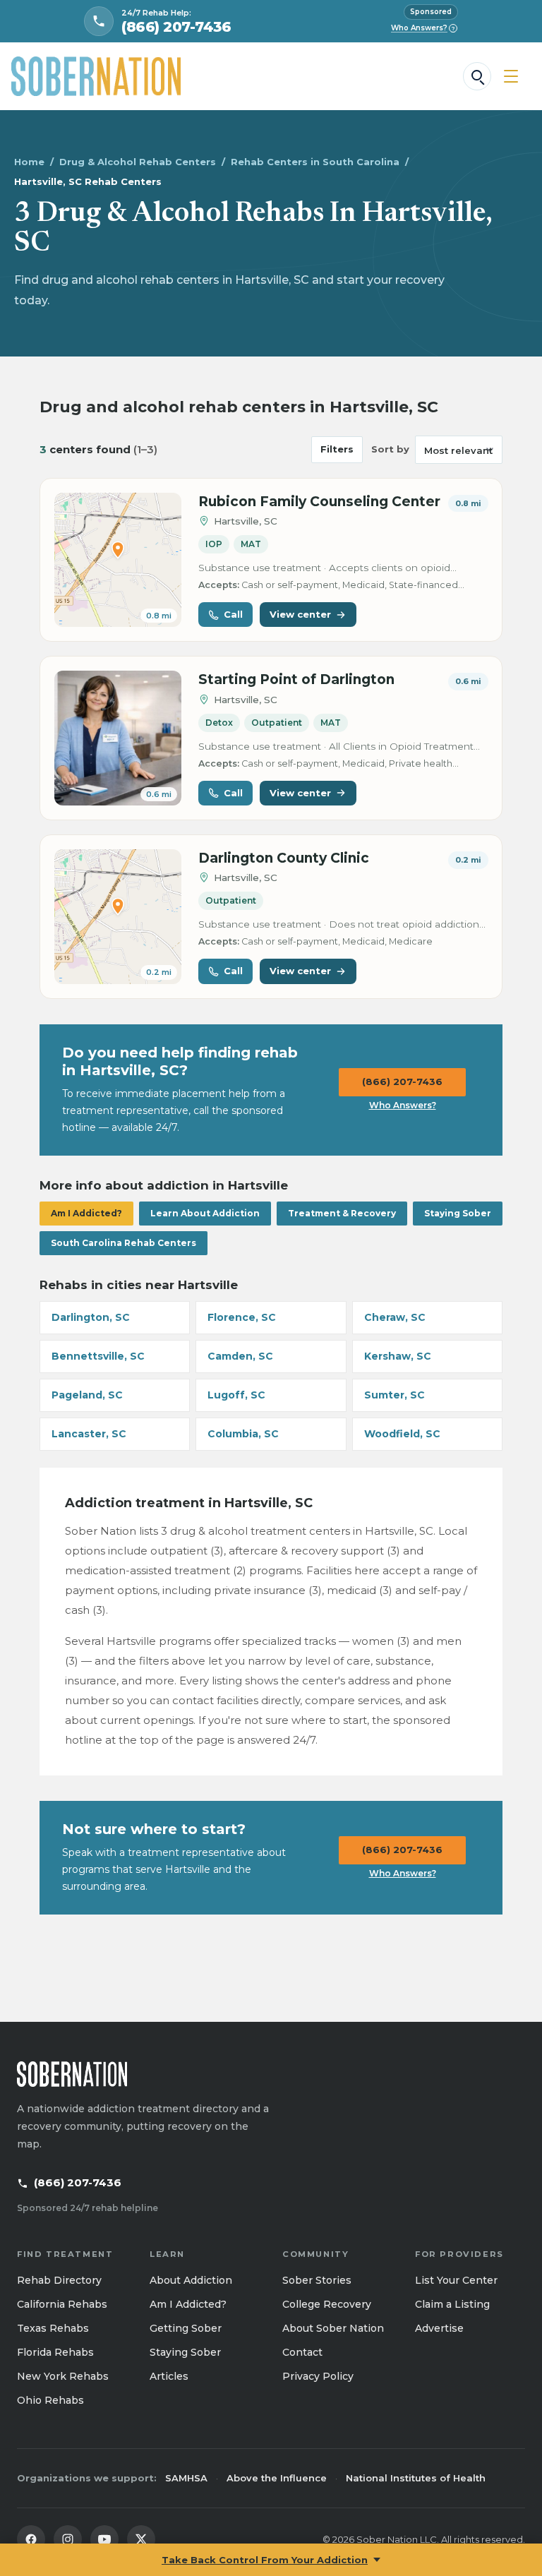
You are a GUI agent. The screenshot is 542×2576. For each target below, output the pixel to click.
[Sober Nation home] (96, 76)
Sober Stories (317, 2280)
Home (29, 162)
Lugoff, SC (236, 1395)
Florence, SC (242, 1317)
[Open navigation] (511, 76)
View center (300, 614)
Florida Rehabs (55, 2352)
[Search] (477, 76)
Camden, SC (240, 1356)
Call (233, 614)
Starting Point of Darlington (296, 679)
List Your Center (456, 2280)
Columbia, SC (243, 1434)
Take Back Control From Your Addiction (265, 2560)
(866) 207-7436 (402, 1082)
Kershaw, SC (398, 1356)
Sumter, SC (395, 1395)
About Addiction (191, 2280)
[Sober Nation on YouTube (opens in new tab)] (104, 2539)
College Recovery (327, 2304)
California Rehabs (62, 2304)
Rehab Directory (59, 2280)
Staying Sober (458, 1213)
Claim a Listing (452, 2304)
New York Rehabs (63, 2376)
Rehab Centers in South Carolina (315, 162)
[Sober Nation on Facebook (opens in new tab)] (31, 2539)
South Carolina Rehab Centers (124, 1243)
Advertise (439, 2328)
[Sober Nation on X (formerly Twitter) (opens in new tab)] (141, 2539)
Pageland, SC (87, 1395)
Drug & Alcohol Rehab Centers (138, 162)
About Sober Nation (333, 2328)
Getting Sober (186, 2328)
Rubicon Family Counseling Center (319, 502)
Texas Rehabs (53, 2328)
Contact (302, 2352)
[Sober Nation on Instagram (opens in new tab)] (68, 2539)
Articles (169, 2376)
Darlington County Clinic (284, 858)
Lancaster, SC (89, 1434)
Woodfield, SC (402, 1434)
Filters (337, 449)
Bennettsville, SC (98, 1356)
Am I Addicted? (86, 1213)
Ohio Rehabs (50, 2400)
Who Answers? (423, 28)
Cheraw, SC (395, 1317)
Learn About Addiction (205, 1213)
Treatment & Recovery (342, 1213)
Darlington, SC (91, 1317)
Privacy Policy (318, 2376)
